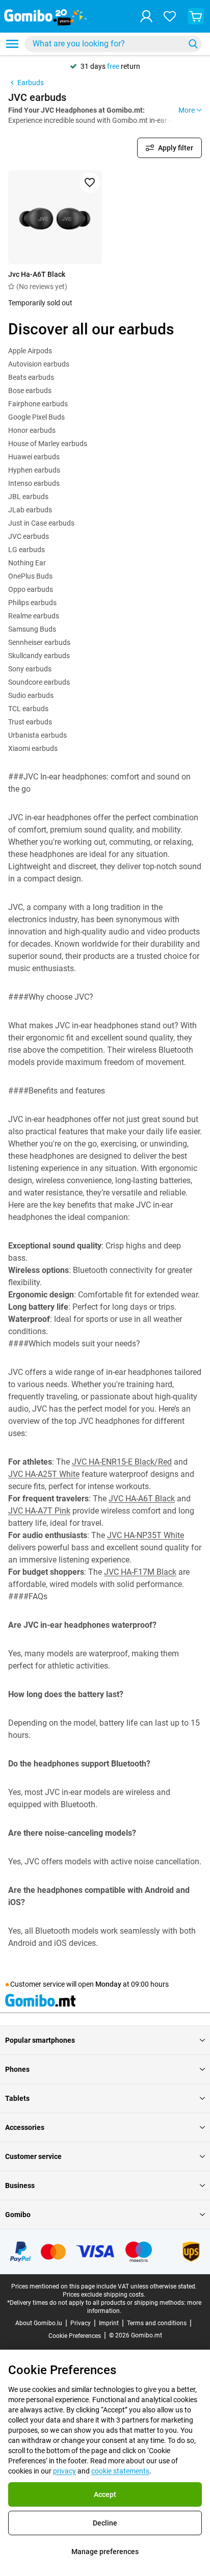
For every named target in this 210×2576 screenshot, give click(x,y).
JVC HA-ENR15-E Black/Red (122, 1462)
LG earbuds (27, 550)
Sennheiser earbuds (39, 642)
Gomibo (18, 2215)
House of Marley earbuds (48, 444)
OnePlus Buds (30, 576)
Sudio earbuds (31, 695)
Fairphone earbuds (38, 404)
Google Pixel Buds (36, 417)
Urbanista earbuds (37, 735)
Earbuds (31, 83)
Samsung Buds (32, 629)
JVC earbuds (29, 536)
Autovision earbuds (39, 364)
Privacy (81, 2323)
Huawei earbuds (34, 457)
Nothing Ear (27, 563)
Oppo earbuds (31, 589)
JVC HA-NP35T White (146, 1535)
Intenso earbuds (34, 483)
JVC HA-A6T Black (142, 1499)
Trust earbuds (30, 722)
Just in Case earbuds (41, 523)
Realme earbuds (34, 616)
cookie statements (120, 2471)
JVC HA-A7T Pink (39, 1511)
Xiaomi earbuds (33, 748)
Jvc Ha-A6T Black (37, 274)
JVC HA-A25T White (44, 1474)
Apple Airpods (30, 351)
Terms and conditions (157, 2323)
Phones (17, 2069)
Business (20, 2185)
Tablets (17, 2098)
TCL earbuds (28, 709)
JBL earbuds (28, 497)
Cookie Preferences (75, 2336)
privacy (64, 2471)
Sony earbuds (30, 669)
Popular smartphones (40, 2040)
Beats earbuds (31, 377)
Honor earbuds (32, 430)
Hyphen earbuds (34, 470)
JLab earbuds (30, 510)
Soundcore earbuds (39, 682)
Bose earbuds (30, 391)
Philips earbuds (32, 603)
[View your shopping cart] (196, 16)
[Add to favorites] (90, 183)
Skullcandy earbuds (39, 656)
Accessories (25, 2127)
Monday (108, 1984)
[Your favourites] (170, 16)
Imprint (109, 2323)
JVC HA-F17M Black (140, 1572)
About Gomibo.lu (39, 2323)
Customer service (33, 2156)
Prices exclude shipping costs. (104, 2295)
